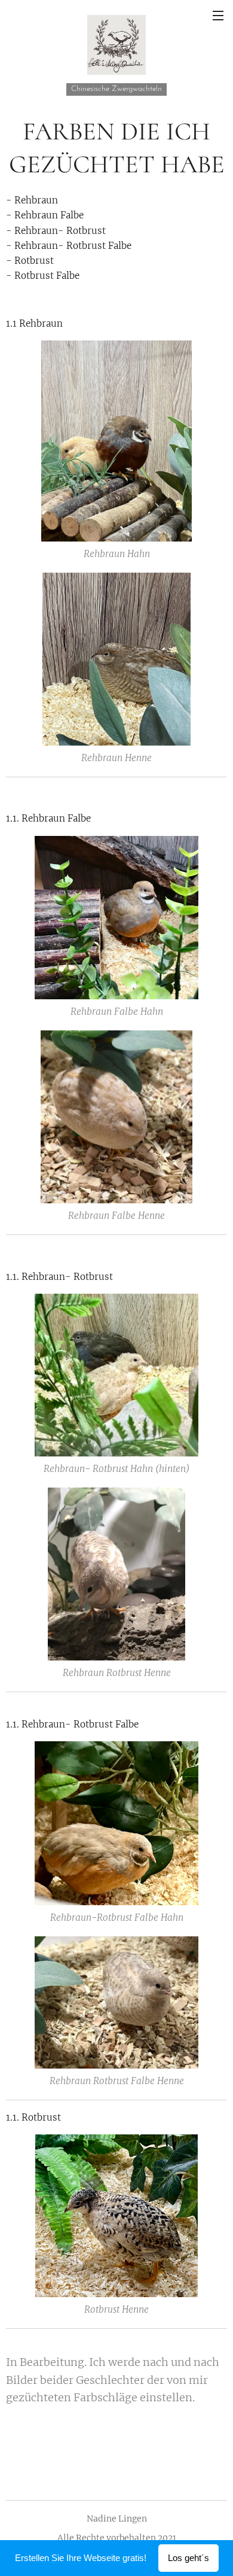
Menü (218, 15)
